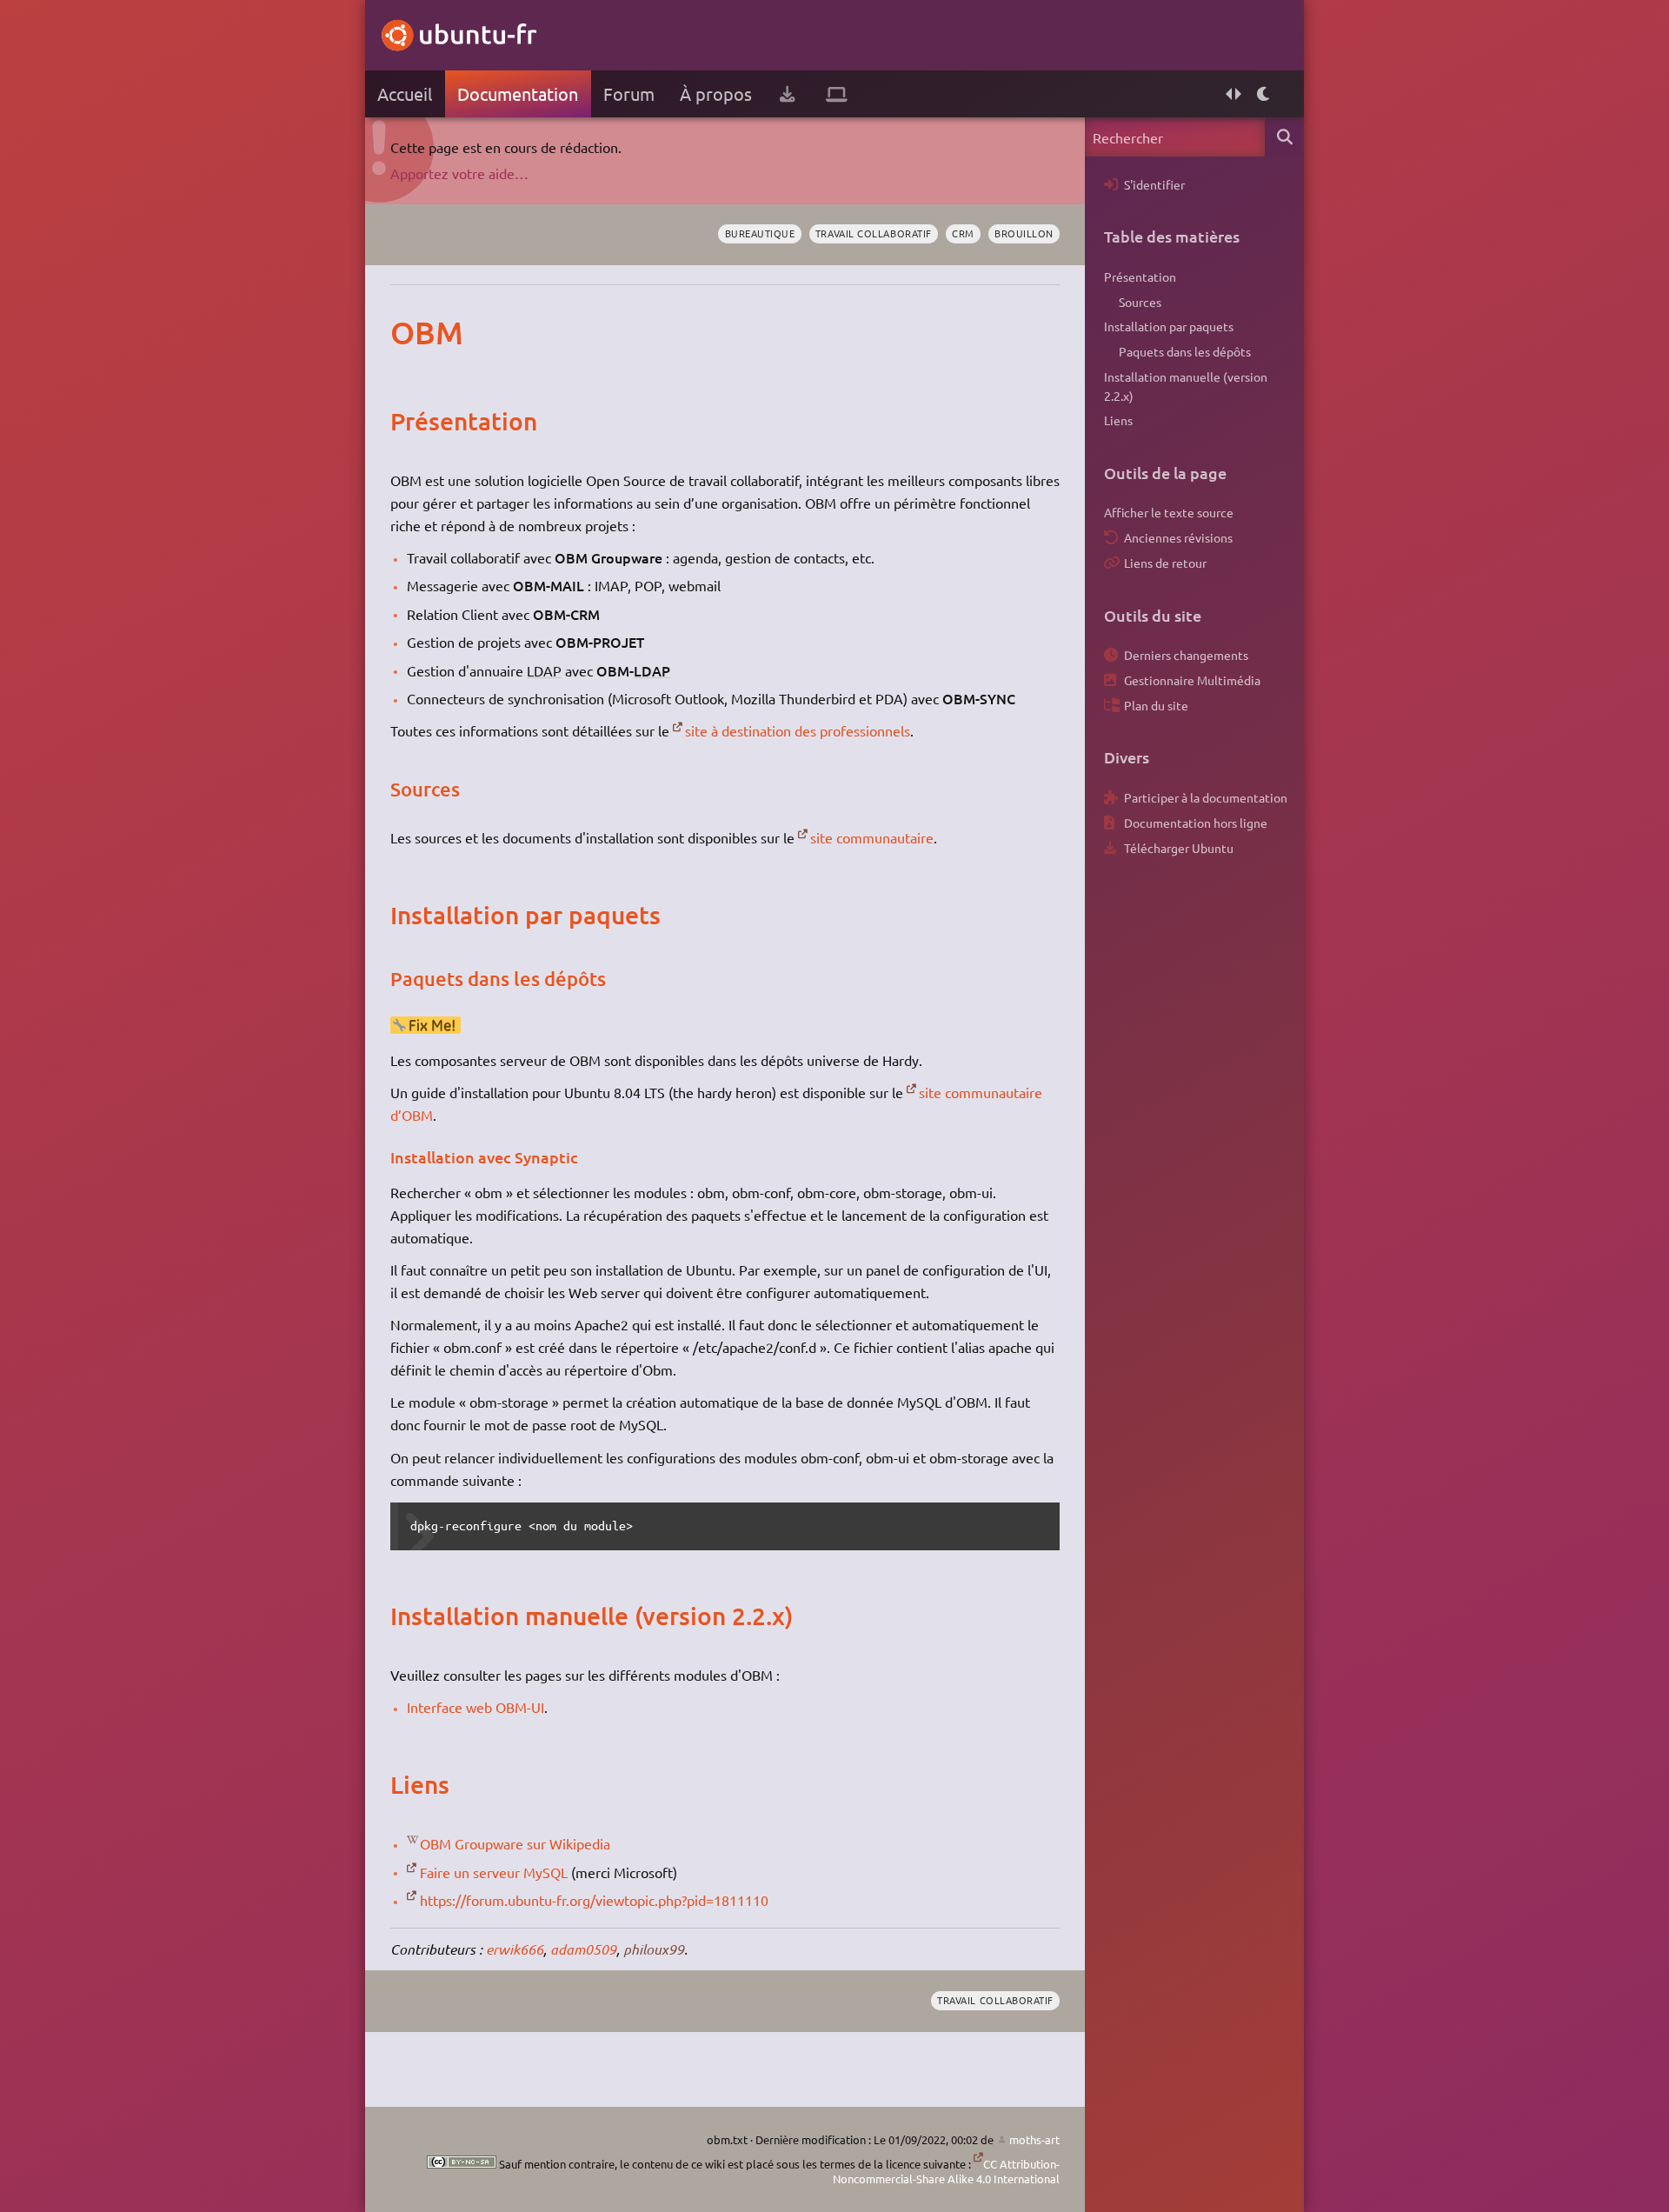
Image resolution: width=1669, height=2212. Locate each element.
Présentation (1140, 276)
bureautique (760, 233)
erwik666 (515, 1949)
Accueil (405, 93)
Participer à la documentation (1206, 797)
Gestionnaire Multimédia (1192, 680)
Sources (1140, 302)
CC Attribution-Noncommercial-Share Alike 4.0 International (946, 2172)
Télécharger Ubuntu (1179, 848)
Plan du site (1156, 705)
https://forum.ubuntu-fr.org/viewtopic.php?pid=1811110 (594, 1900)
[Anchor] (408, 332)
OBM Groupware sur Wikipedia (515, 1843)
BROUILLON (1024, 233)
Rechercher (1284, 137)
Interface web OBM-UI (475, 1707)
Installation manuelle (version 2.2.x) (1186, 386)
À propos (716, 93)
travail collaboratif (874, 233)
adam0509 (583, 1949)
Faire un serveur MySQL (494, 1872)
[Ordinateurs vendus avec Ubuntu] (837, 94)
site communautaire (872, 837)
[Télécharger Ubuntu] (787, 94)
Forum (629, 93)
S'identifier (1154, 184)
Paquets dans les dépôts (1185, 351)
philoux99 (654, 1949)
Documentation (518, 93)
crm (963, 233)
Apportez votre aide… (459, 173)
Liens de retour (1165, 563)
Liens (1118, 420)
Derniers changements (1186, 655)
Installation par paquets (1169, 326)
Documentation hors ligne (1196, 823)
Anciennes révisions (1178, 537)
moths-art (1034, 2139)
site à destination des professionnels (798, 730)
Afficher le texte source (1169, 512)
